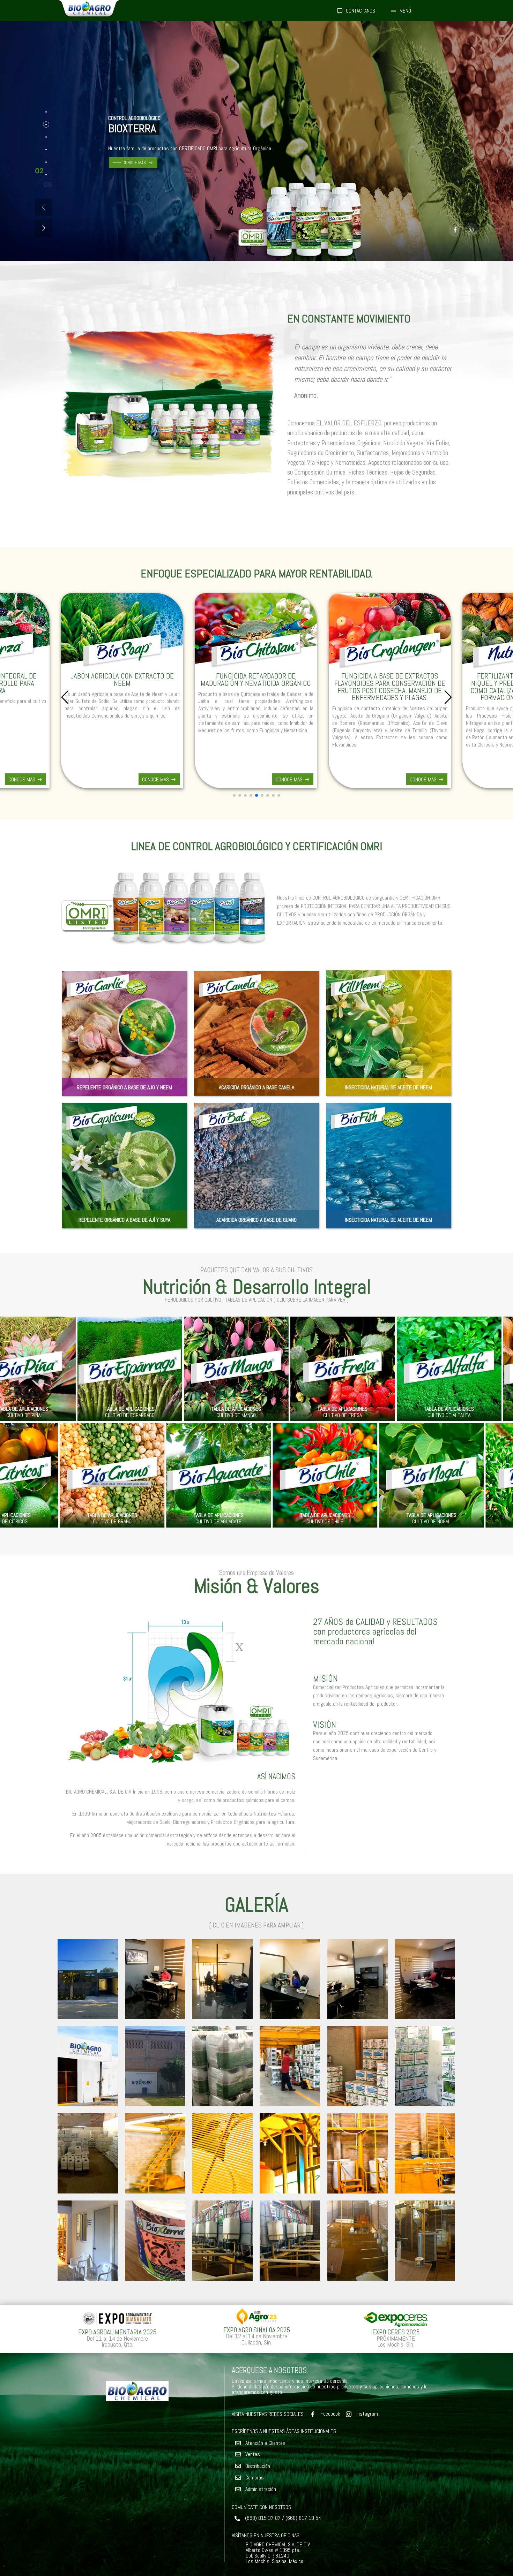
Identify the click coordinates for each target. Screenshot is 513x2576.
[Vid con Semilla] (219, 1475)
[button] (44, 207)
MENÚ (405, 11)
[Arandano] (113, 1475)
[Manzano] (432, 1475)
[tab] (46, 112)
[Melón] (100, 1369)
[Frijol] (206, 1369)
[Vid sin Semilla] (326, 1475)
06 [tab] (39, 172)
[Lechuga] (313, 1369)
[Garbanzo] (419, 1369)
